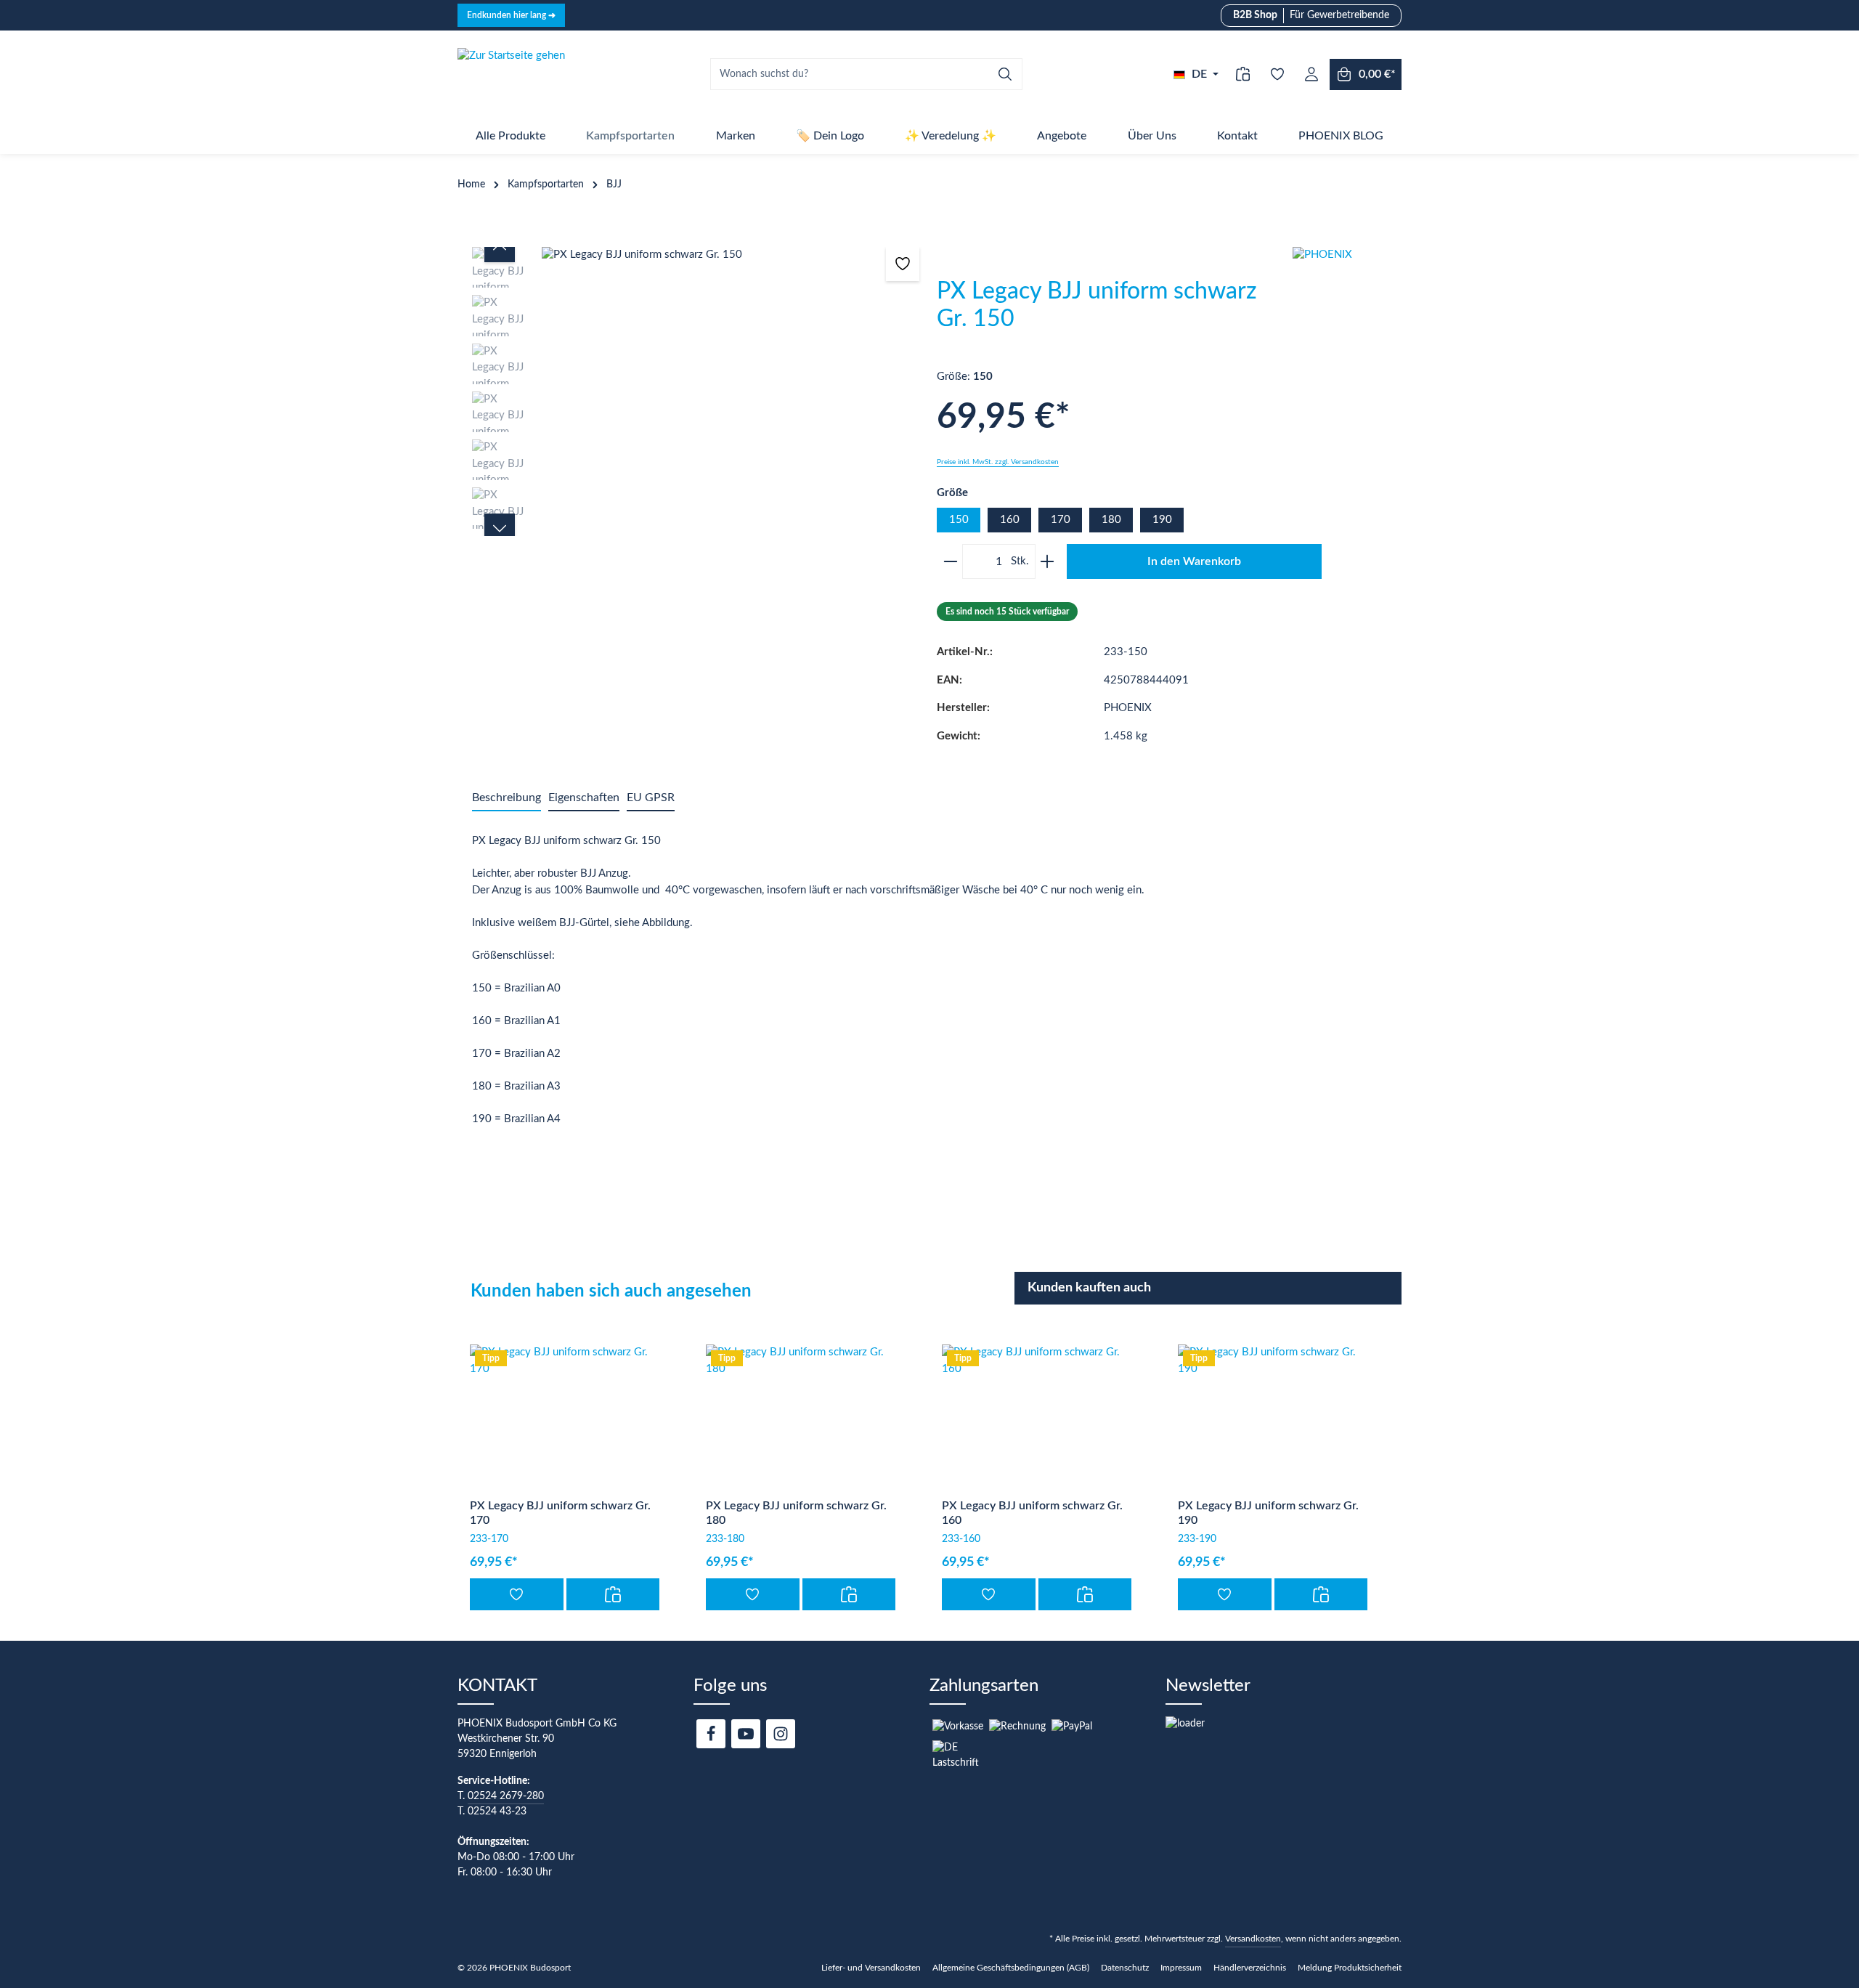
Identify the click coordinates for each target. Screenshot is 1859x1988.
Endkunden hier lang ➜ (511, 15)
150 (959, 520)
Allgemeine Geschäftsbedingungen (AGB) (1011, 1968)
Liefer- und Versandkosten (871, 1968)
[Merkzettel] (1277, 74)
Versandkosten (1253, 1939)
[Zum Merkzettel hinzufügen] (903, 264)
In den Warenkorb (1194, 561)
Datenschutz (1125, 1968)
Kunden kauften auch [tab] (1089, 1288)
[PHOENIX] (1347, 301)
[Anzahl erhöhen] (1050, 561)
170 (1061, 520)
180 (1111, 520)
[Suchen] (1005, 74)
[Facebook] (711, 1734)
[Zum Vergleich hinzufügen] (613, 1594)
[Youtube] (746, 1734)
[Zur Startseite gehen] (511, 74)
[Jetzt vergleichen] (1243, 74)
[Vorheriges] (500, 247)
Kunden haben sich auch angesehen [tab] (611, 1291)
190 (1162, 520)
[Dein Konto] (1311, 74)
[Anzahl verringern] (948, 561)
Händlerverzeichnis (1250, 1968)
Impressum (1181, 1968)
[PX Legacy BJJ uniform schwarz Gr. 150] (731, 255)
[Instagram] (781, 1734)
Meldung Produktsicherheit (1350, 1968)
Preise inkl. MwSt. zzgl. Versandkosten (998, 462)
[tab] (507, 798)
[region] (697, 391)
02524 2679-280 (506, 1796)
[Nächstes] (500, 529)
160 (1010, 520)
